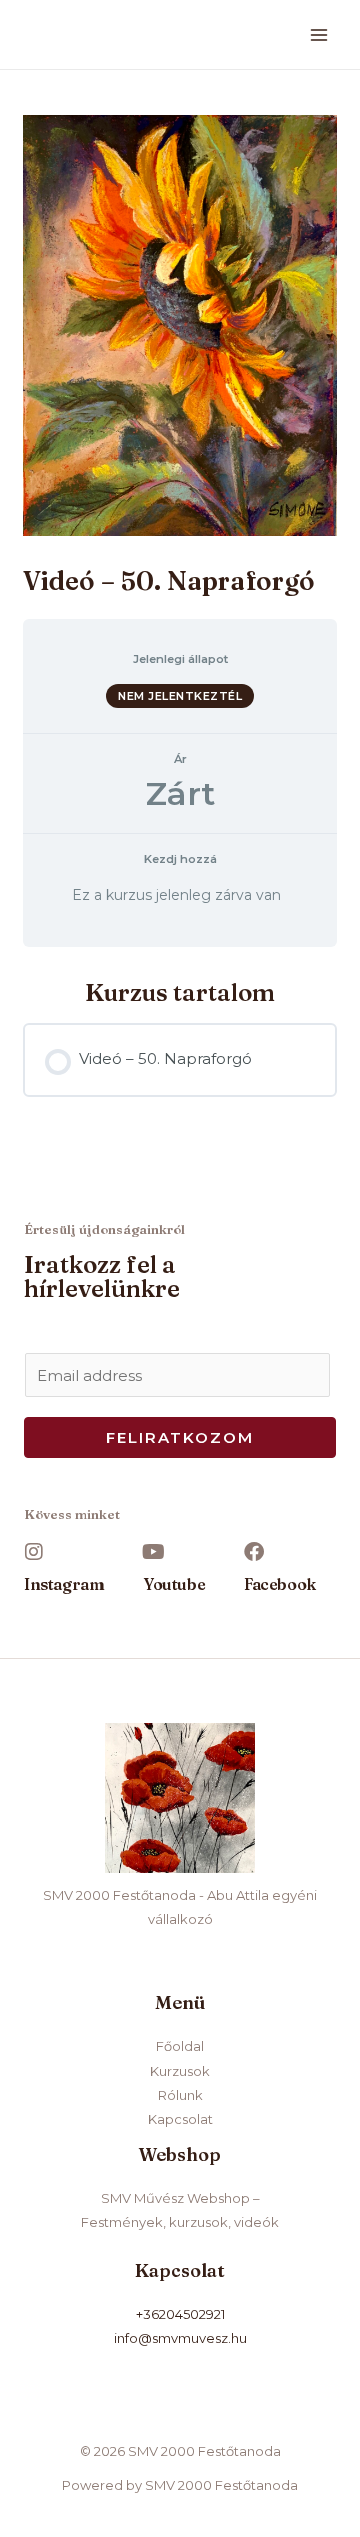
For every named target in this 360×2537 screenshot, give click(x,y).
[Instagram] (34, 1552)
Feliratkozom (180, 1437)
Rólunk (180, 2095)
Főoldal (180, 2046)
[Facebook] (254, 1552)
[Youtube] (154, 1552)
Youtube (174, 1584)
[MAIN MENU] (319, 34)
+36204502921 (180, 2314)
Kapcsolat (180, 2119)
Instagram (64, 1584)
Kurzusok (180, 2071)
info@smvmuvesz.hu (180, 2338)
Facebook (280, 1584)
